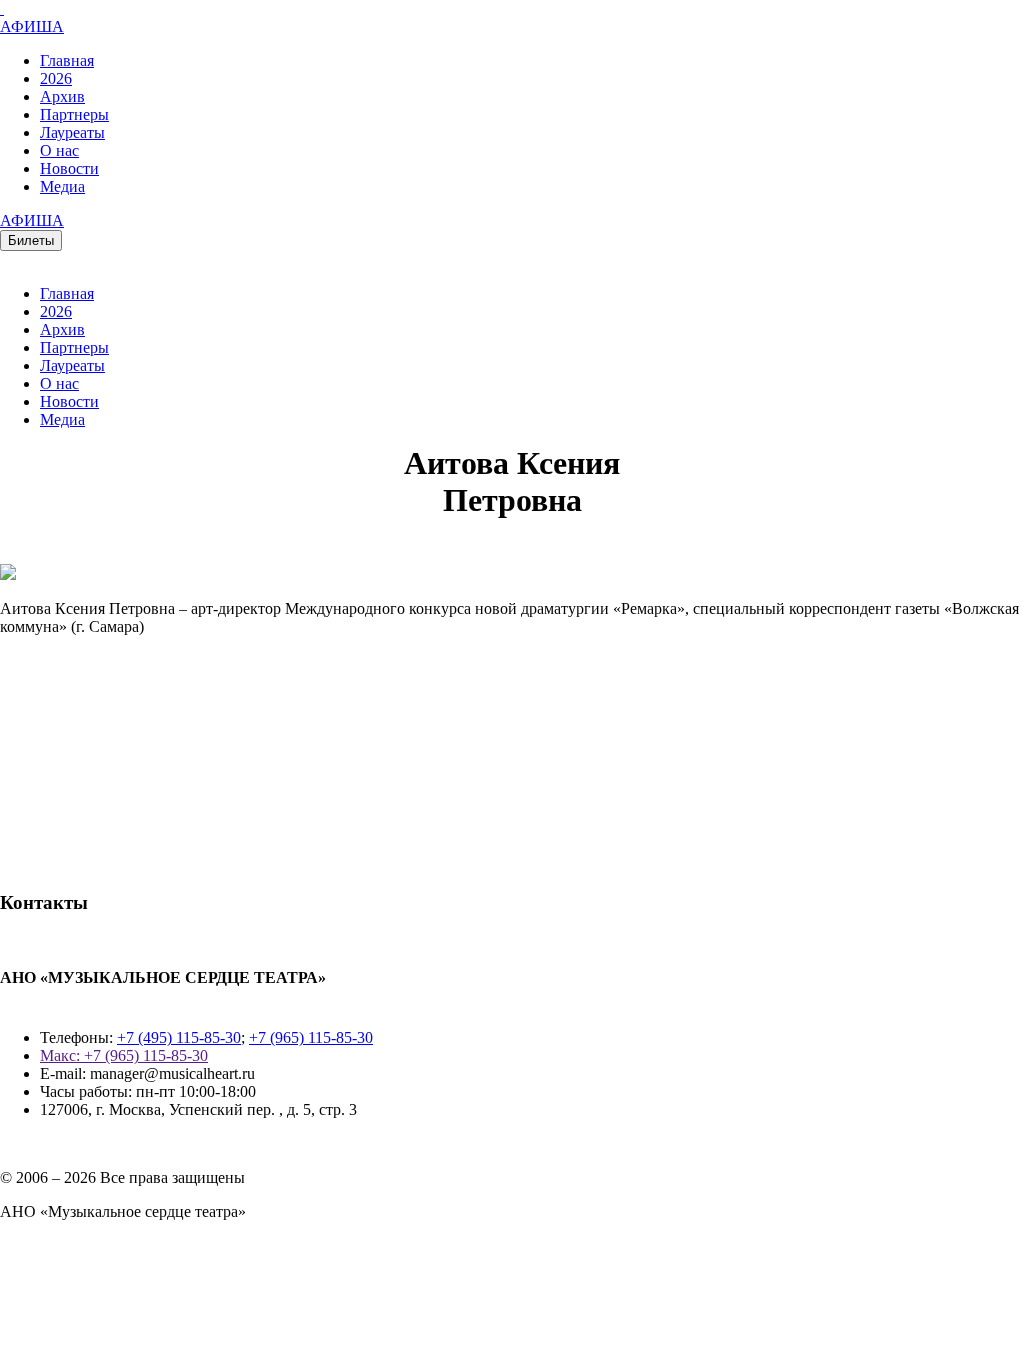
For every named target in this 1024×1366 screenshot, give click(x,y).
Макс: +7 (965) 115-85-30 (124, 1055)
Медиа (62, 186)
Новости (69, 168)
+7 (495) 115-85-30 (179, 1037)
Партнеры (74, 114)
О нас (59, 150)
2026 (56, 78)
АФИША (32, 26)
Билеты (31, 240)
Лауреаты (72, 132)
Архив (62, 96)
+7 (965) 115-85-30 (311, 1037)
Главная (67, 60)
